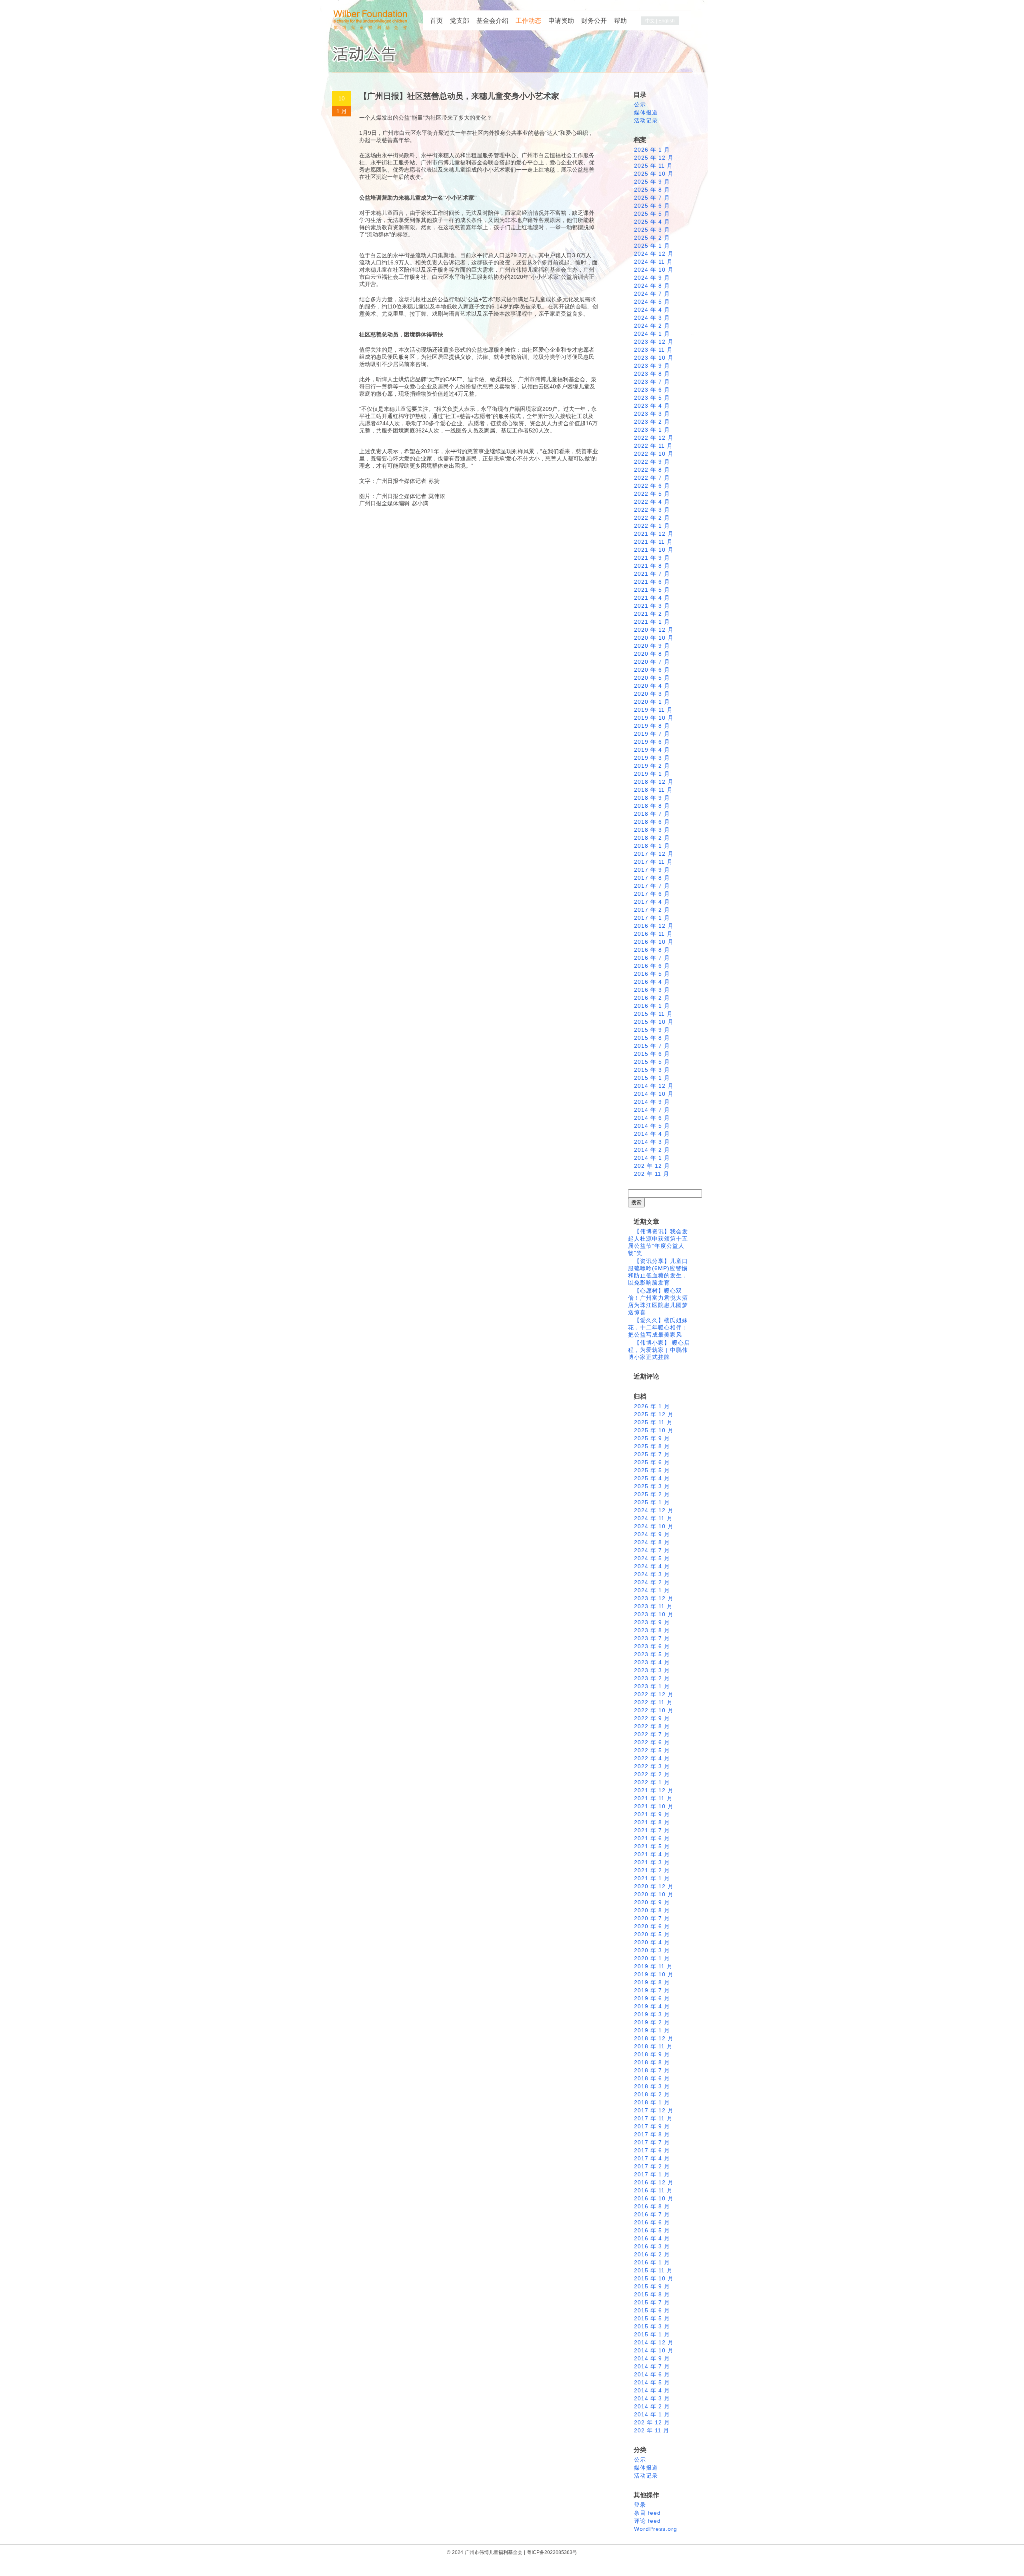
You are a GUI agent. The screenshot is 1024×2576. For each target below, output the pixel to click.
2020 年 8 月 (652, 654)
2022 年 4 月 (652, 502)
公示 (640, 104)
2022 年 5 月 (652, 494)
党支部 (460, 21)
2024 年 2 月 (652, 326)
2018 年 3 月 (652, 830)
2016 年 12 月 (654, 926)
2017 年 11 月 (653, 862)
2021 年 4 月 (652, 598)
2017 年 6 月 (652, 894)
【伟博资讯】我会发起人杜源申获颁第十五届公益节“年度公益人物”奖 (658, 1242)
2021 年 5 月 (652, 590)
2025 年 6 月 (652, 206)
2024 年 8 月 (652, 286)
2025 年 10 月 (654, 174)
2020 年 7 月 (652, 662)
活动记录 (646, 120)
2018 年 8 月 (652, 806)
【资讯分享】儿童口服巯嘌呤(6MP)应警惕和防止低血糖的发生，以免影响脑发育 (658, 1272)
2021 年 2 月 (652, 614)
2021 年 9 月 (652, 558)
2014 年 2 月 (652, 1150)
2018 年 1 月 (652, 846)
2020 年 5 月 (652, 678)
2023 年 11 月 (653, 350)
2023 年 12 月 (654, 342)
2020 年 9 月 (652, 646)
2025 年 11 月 (653, 166)
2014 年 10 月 (654, 1094)
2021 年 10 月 (654, 550)
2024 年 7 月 (652, 294)
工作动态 (528, 21)
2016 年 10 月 (654, 942)
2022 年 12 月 (654, 438)
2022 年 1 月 (652, 526)
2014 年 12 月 (654, 1086)
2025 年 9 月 (652, 182)
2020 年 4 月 (652, 686)
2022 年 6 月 (652, 486)
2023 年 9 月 (652, 366)
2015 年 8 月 (652, 1038)
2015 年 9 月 (652, 1030)
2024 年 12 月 (654, 254)
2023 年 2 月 (652, 422)
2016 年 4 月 (652, 982)
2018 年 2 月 (652, 838)
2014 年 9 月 (652, 1102)
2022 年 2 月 (652, 518)
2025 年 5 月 (652, 214)
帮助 (620, 21)
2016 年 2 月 (652, 998)
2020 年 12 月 (654, 630)
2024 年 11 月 (653, 262)
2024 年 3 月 (652, 318)
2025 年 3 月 (652, 230)
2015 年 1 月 (652, 1078)
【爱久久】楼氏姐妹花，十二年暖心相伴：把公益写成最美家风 (658, 1327)
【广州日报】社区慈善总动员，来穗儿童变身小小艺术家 (459, 96)
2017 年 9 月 (652, 870)
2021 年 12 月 (654, 534)
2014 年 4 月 (652, 1134)
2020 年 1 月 (652, 702)
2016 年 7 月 (652, 958)
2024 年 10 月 (654, 270)
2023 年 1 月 (652, 430)
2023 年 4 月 (652, 406)
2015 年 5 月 (652, 1062)
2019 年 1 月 (652, 774)
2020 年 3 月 (652, 694)
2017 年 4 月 (652, 902)
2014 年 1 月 (652, 1158)
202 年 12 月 (652, 1166)
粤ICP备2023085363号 (552, 2552)
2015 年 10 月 (654, 1022)
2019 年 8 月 (652, 726)
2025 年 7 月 (652, 198)
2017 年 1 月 (652, 918)
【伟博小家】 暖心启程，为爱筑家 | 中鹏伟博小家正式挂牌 (659, 1350)
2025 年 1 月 (652, 246)
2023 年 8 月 (652, 374)
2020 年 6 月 (652, 670)
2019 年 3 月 (652, 758)
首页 (436, 21)
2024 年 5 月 (652, 302)
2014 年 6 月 (652, 1118)
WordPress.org (656, 2529)
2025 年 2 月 (652, 238)
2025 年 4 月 (652, 222)
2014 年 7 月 (652, 1110)
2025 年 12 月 (654, 158)
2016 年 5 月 (652, 974)
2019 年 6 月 (652, 742)
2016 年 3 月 (652, 990)
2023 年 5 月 (652, 398)
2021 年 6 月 (652, 582)
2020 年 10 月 (654, 638)
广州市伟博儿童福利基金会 (494, 2552)
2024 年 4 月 (652, 310)
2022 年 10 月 (654, 454)
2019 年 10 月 (654, 718)
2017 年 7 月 (652, 886)
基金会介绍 (492, 21)
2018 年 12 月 (654, 782)
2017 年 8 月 (652, 878)
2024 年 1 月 (652, 334)
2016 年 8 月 (652, 950)
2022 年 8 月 (652, 470)
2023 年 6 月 (652, 390)
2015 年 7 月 (652, 1046)
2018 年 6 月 (652, 822)
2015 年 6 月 (652, 1054)
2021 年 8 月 (652, 566)
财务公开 (594, 21)
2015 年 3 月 (652, 1070)
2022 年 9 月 (652, 462)
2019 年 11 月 (653, 710)
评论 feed (647, 2521)
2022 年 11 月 (653, 446)
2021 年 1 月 (652, 622)
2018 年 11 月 (653, 790)
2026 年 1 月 (652, 150)
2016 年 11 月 (653, 934)
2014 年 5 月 (652, 1126)
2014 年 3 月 (652, 1142)
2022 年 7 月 (652, 478)
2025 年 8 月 (652, 190)
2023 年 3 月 (652, 414)
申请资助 (561, 21)
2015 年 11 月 (653, 1014)
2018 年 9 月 (652, 798)
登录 (640, 2505)
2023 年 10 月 (654, 358)
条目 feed (647, 2513)
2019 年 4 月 (652, 750)
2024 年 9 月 (652, 278)
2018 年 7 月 (652, 814)
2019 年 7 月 (652, 734)
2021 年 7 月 (652, 574)
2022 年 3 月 (652, 510)
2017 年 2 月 (652, 910)
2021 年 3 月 (652, 606)
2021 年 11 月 (653, 542)
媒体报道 (646, 112)
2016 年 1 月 (652, 1006)
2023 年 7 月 (652, 382)
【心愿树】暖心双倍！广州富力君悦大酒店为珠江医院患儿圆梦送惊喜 (658, 1301)
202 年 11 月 (652, 1174)
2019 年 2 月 (652, 766)
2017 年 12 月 (654, 854)
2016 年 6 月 (652, 966)
